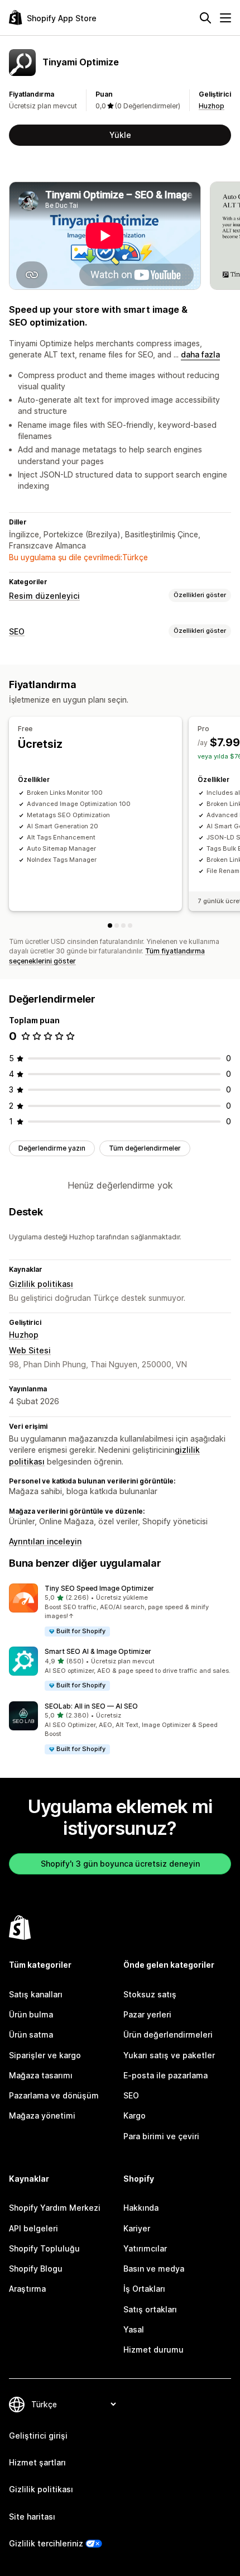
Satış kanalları (36, 1994)
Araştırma (27, 2289)
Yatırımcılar (145, 2248)
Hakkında (141, 2208)
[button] (120, 1611)
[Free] (110, 926)
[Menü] (225, 18)
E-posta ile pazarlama (165, 2075)
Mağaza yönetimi (42, 2115)
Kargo (135, 2115)
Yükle (120, 135)
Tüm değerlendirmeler (145, 1148)
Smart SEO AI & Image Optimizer (98, 1651)
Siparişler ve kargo (45, 2055)
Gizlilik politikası (41, 1284)
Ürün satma (31, 2034)
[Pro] (117, 926)
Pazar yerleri (147, 2014)
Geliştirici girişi (38, 2436)
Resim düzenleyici (44, 596)
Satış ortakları (150, 2309)
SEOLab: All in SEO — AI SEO (91, 1706)
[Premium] (130, 926)
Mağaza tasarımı (41, 2075)
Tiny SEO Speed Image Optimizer (99, 1588)
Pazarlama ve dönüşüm (54, 2095)
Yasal (134, 2329)
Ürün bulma (31, 2014)
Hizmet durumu (153, 2350)
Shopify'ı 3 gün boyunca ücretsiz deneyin (120, 1864)
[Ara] (205, 18)
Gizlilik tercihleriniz (46, 2543)
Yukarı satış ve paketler (169, 2055)
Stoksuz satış (150, 1994)
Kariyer (137, 2228)
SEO (17, 631)
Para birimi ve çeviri (161, 2136)
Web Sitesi (30, 1350)
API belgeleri (33, 2228)
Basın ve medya (154, 2269)
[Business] (123, 926)
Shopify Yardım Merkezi (55, 2208)
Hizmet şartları (37, 2462)
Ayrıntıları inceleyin (45, 1541)
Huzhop (212, 106)
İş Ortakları (144, 2289)
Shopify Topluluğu (44, 2248)
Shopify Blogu (36, 2269)
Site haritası (32, 2517)
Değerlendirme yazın (52, 1148)
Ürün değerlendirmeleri (168, 2034)
